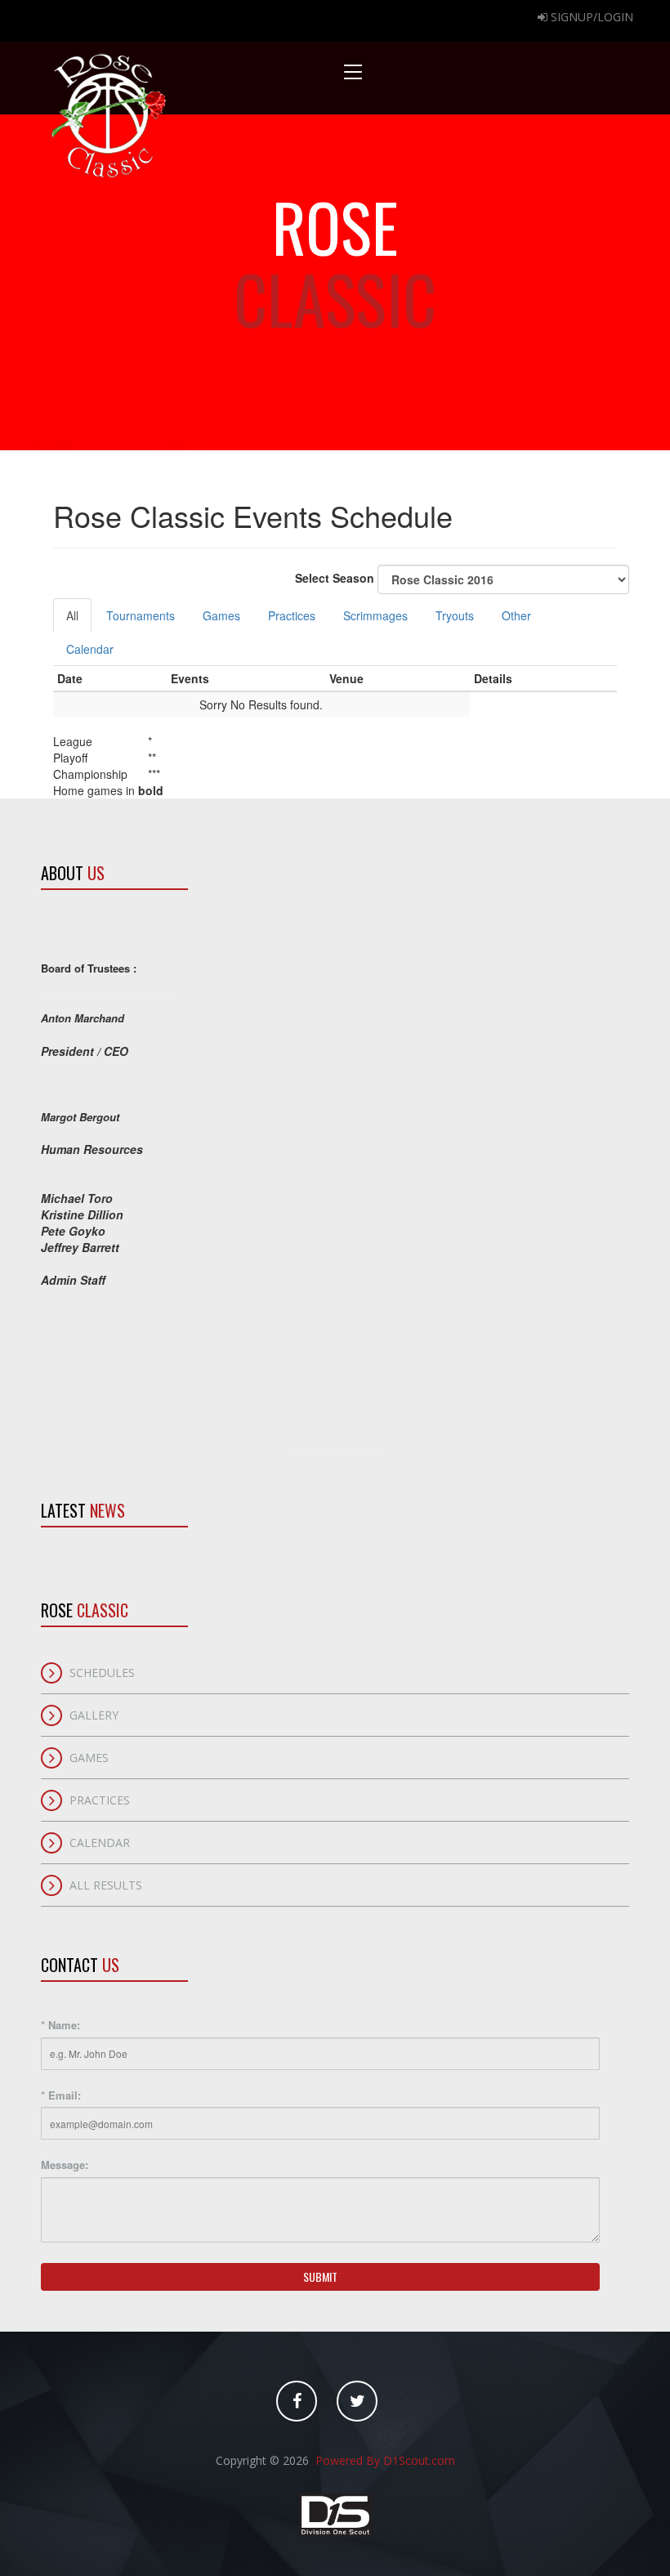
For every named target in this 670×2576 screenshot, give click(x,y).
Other (516, 615)
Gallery (94, 1715)
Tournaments (141, 615)
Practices (292, 615)
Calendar (90, 649)
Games (221, 615)
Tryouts (455, 615)
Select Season (336, 577)
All (72, 615)
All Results (106, 1885)
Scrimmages (375, 615)
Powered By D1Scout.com (384, 2460)
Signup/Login (590, 17)
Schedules (102, 1673)
